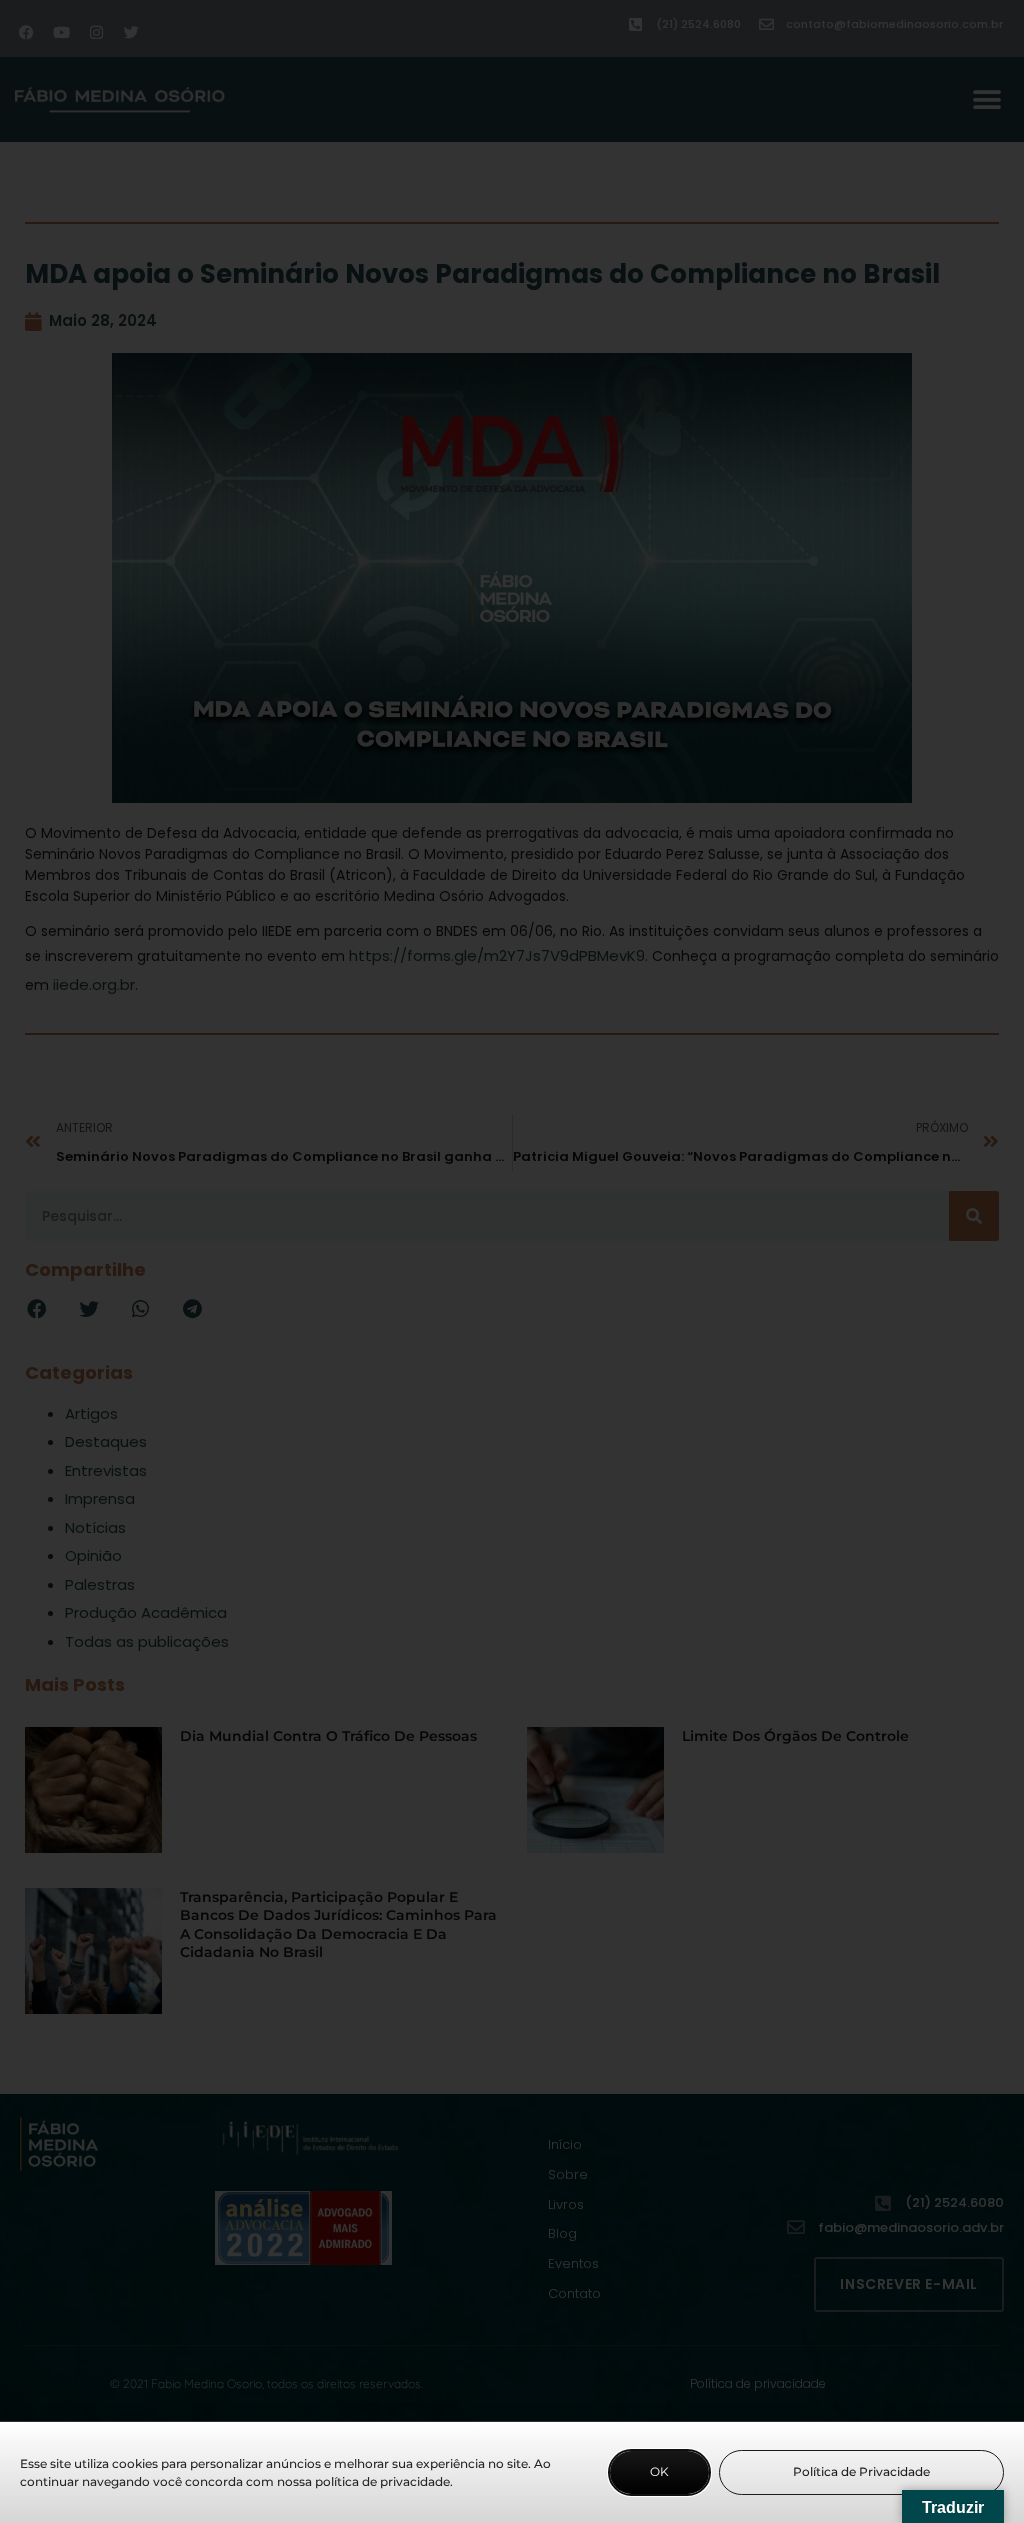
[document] (512, 1261)
